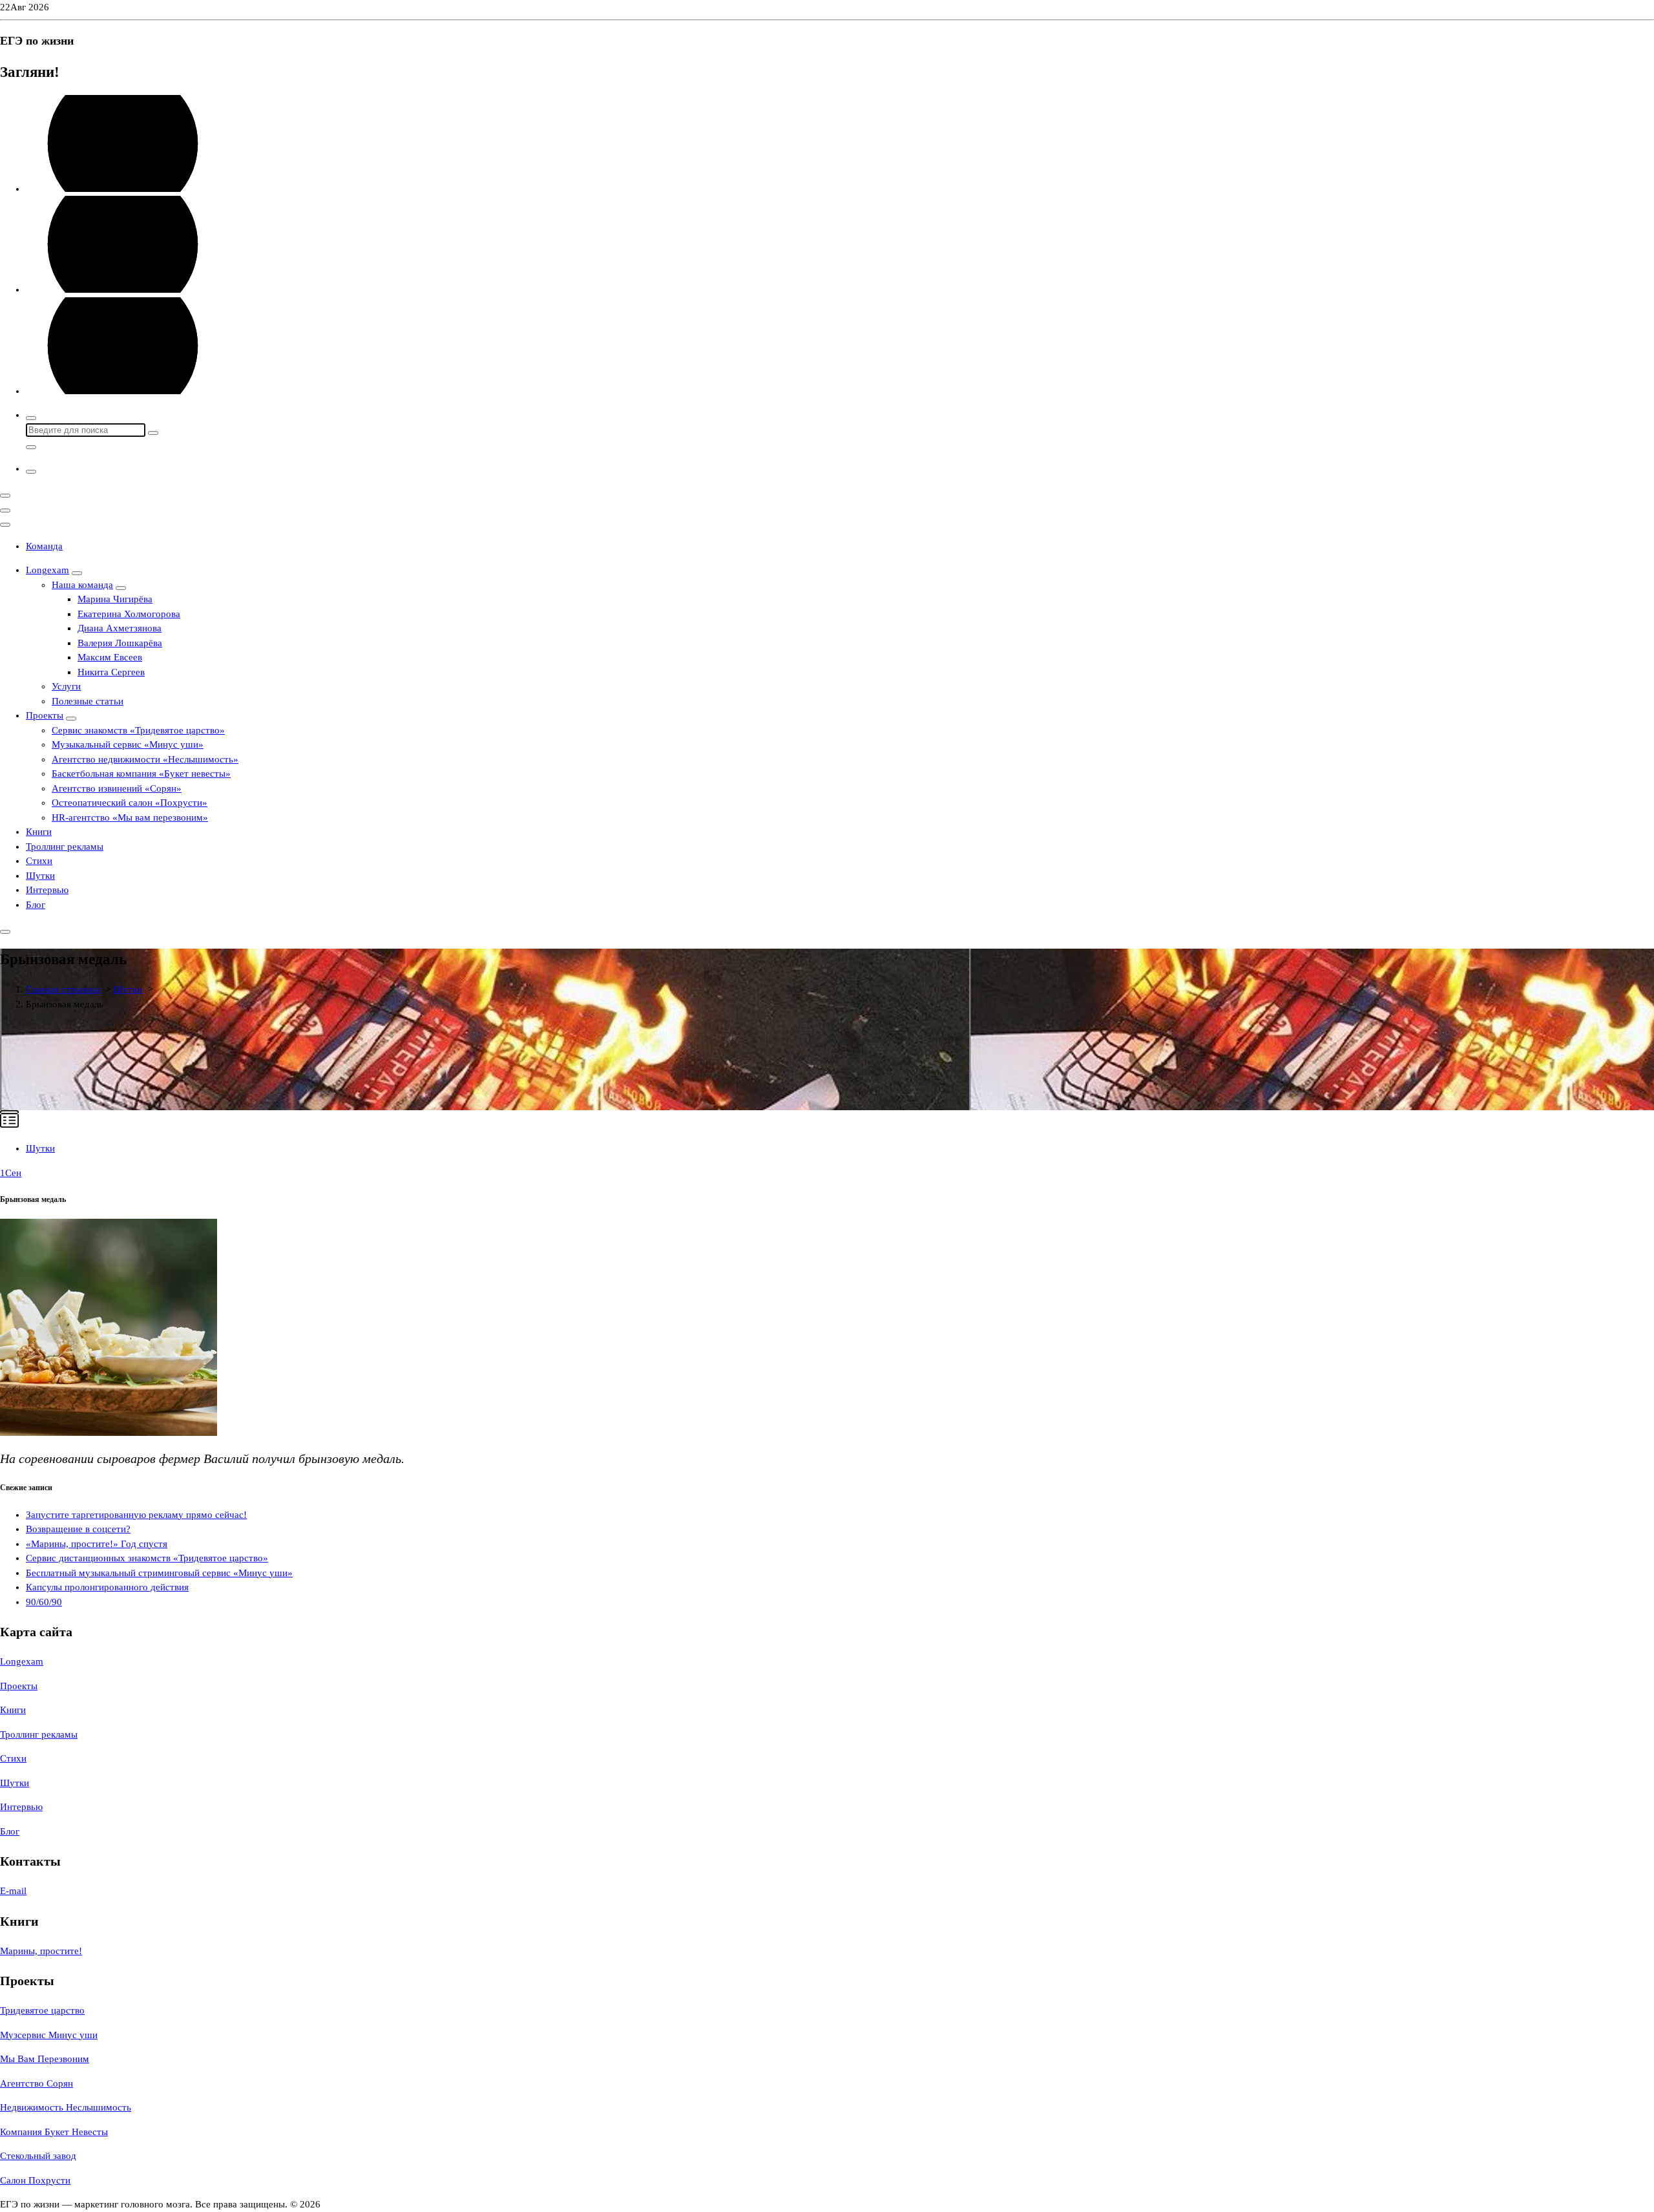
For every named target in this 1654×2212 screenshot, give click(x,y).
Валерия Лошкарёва (120, 643)
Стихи (39, 861)
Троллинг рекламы (65, 847)
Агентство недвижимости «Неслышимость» (145, 759)
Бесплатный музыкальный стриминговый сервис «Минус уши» (159, 1573)
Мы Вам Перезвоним (45, 2059)
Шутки (40, 876)
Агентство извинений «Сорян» (117, 788)
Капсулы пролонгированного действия (107, 1587)
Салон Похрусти (35, 2180)
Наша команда (82, 585)
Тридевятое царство (42, 2010)
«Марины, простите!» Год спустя (97, 1544)
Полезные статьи (88, 701)
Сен (11, 1173)
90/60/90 (44, 1602)
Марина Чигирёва (115, 599)
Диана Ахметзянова (120, 628)
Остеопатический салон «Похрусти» (130, 803)
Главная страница (63, 989)
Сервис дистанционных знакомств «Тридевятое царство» (147, 1558)
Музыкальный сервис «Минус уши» (128, 744)
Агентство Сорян (37, 2083)
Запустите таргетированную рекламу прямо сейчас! (136, 1515)
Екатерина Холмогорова (129, 614)
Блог (36, 905)
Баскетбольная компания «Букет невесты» (141, 774)
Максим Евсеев (110, 657)
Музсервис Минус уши (49, 2035)
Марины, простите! (41, 1951)
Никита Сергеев (111, 672)
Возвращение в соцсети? (78, 1529)
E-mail (13, 1891)
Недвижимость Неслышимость (66, 2107)
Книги (39, 832)
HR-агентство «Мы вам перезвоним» (130, 817)
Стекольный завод (38, 2156)
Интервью (47, 890)
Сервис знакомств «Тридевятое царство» (138, 730)
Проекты (45, 715)
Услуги (66, 686)
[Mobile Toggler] (77, 573)
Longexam (47, 570)
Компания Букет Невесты (54, 2132)
